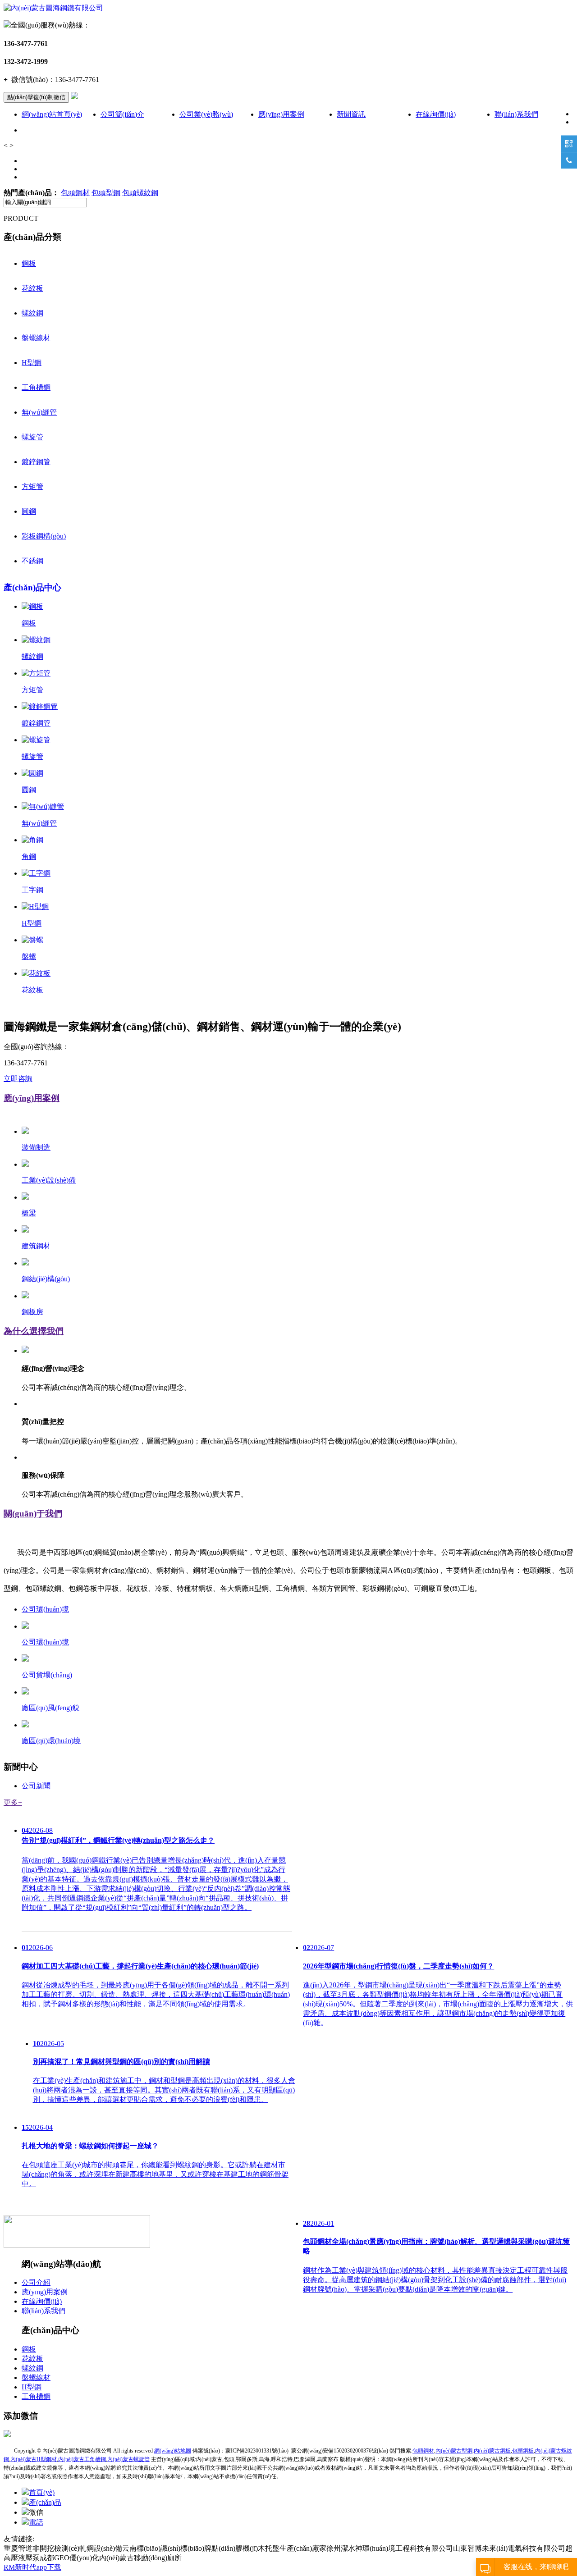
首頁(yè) (42, 2492)
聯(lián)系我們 (516, 114)
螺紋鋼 (32, 313)
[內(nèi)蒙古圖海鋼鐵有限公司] (53, 8)
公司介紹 (36, 2282)
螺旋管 (32, 437)
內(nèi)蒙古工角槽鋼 (82, 2459)
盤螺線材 (36, 338)
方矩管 (32, 486)
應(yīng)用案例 (281, 114)
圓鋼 (29, 511)
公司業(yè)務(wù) (206, 114)
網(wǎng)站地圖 (173, 2451)
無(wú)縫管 (39, 412)
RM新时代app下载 (32, 2567)
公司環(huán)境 (45, 1609)
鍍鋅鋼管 (36, 462)
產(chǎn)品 (45, 2502)
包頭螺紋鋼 (140, 193)
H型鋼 (32, 363)
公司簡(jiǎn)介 (122, 114)
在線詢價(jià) (436, 114)
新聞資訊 (351, 114)
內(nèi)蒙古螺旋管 (128, 2459)
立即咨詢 (18, 1079)
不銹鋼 (32, 561)
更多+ (13, 1802)
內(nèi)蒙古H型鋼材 (34, 2459)
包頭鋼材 (75, 193)
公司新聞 (36, 1786)
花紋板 (32, 288)
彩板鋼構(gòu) (44, 536)
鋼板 (29, 263)
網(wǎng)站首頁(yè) (52, 114)
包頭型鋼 (106, 193)
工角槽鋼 (36, 387)
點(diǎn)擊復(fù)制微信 (36, 97)
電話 (36, 2522)
